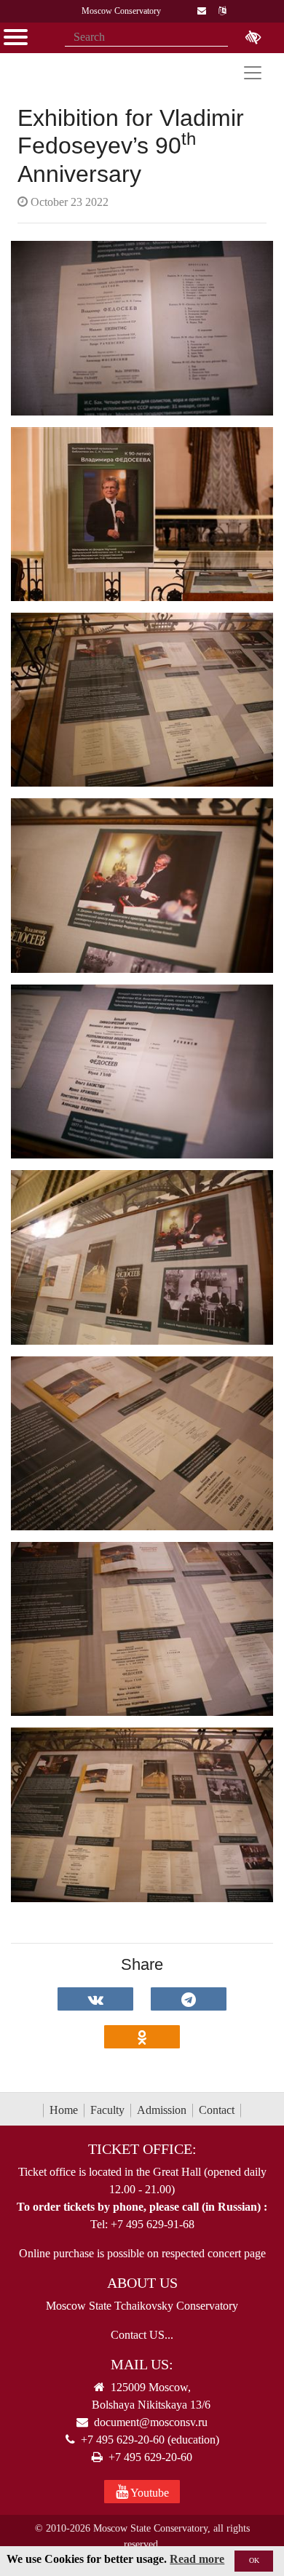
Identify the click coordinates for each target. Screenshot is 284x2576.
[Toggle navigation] (253, 73)
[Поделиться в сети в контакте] (95, 1999)
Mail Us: (142, 2364)
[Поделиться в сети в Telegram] (189, 1999)
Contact (217, 2110)
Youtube (149, 2493)
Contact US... (142, 2335)
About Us (142, 2283)
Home (64, 2110)
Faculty (107, 2110)
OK (254, 2560)
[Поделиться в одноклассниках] (142, 2037)
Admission (162, 2110)
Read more (197, 2559)
